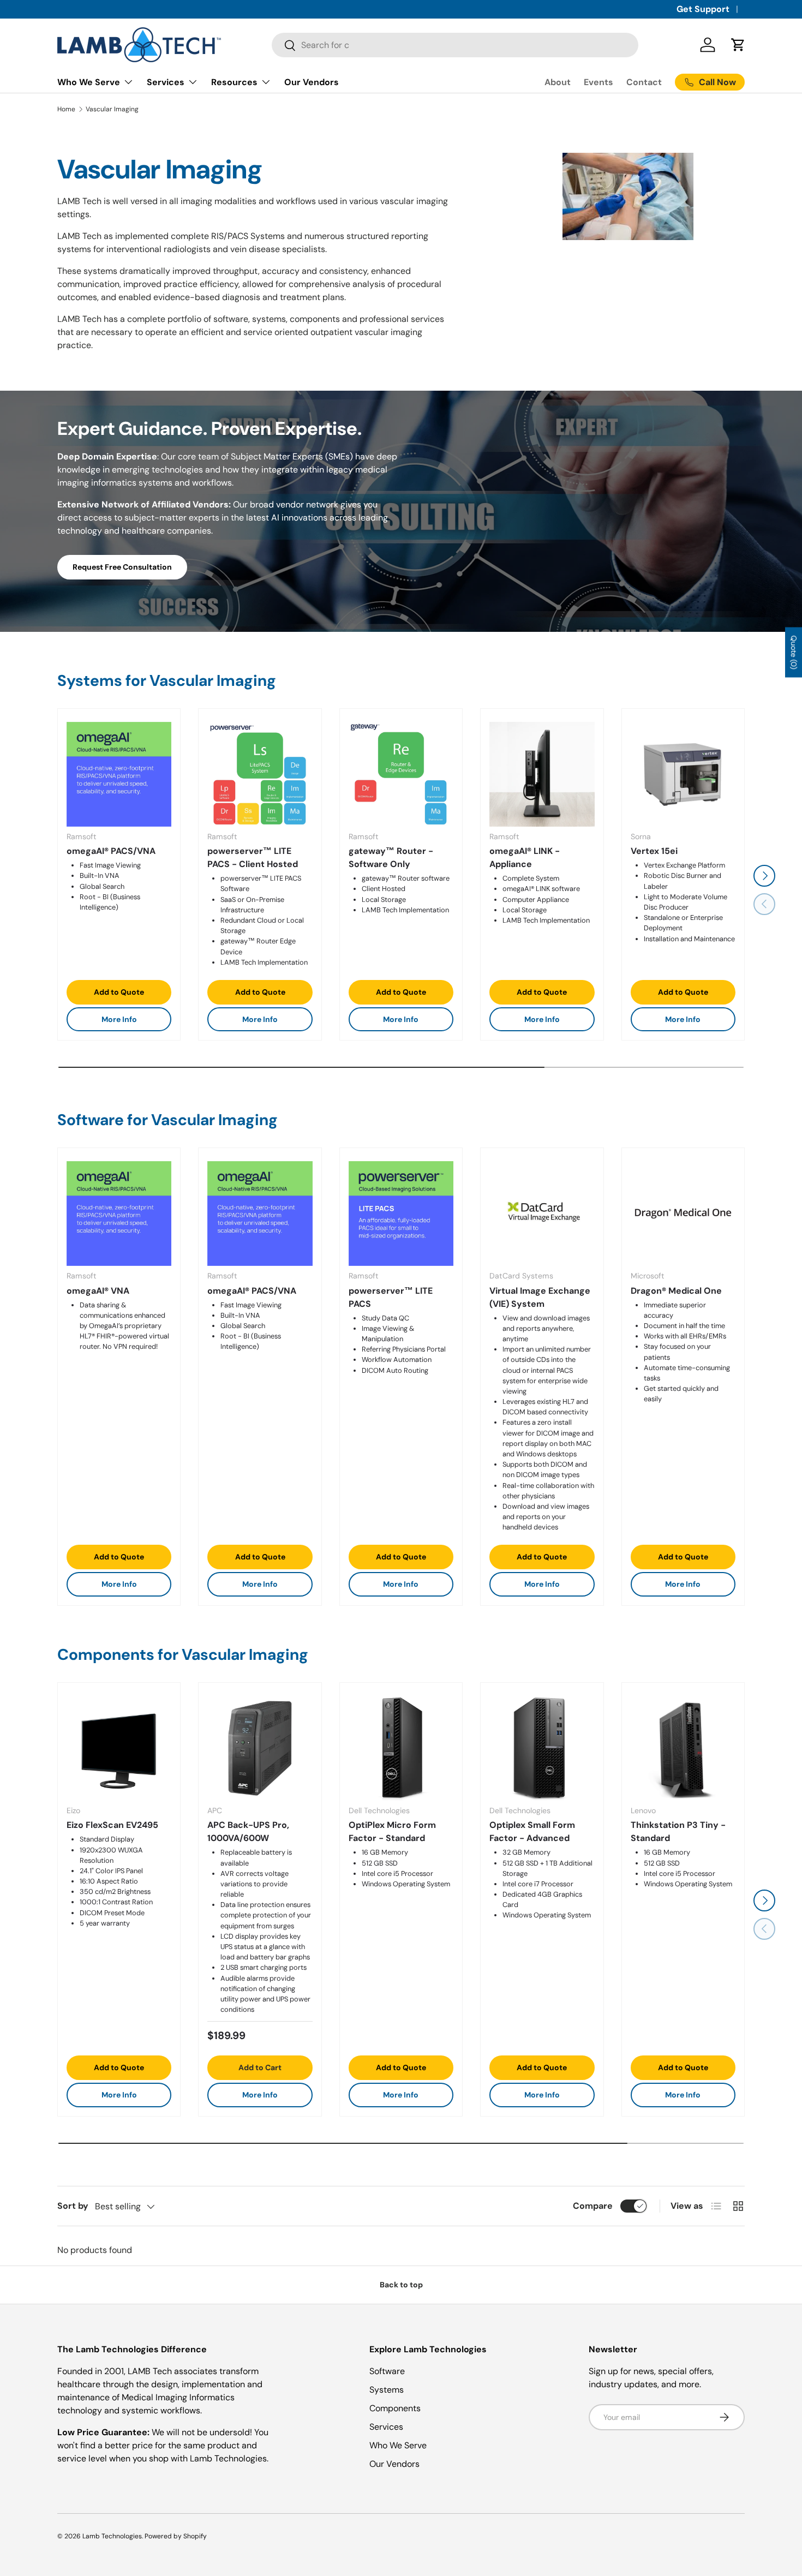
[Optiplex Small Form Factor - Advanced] (542, 1748)
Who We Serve (89, 82)
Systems (387, 2390)
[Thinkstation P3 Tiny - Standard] (683, 1748)
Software (387, 2371)
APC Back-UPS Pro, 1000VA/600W (248, 1832)
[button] (738, 45)
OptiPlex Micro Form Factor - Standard (392, 1832)
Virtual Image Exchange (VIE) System (540, 1297)
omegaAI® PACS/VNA (111, 851)
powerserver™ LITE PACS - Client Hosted (253, 857)
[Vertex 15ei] (683, 774)
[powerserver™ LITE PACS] (401, 1214)
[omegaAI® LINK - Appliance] (542, 774)
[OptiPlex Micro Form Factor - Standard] (401, 1748)
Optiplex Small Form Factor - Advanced (532, 1832)
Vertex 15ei (654, 851)
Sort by (73, 2206)
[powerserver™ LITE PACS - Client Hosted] (260, 774)
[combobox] (455, 45)
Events (598, 82)
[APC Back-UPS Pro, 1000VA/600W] (260, 1748)
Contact (644, 82)
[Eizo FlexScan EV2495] (119, 1748)
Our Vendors (312, 82)
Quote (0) (794, 653)
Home (66, 109)
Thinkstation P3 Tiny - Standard (678, 1832)
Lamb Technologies (112, 2536)
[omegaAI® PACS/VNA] (119, 774)
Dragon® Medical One (676, 1291)
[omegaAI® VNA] (119, 1214)
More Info (119, 1019)
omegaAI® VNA (98, 1291)
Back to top (401, 2285)
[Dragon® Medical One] (683, 1214)
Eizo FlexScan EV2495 (112, 1825)
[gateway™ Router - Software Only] (401, 774)
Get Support (703, 9)
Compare (593, 2206)
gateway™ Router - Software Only (391, 857)
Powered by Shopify (176, 2536)
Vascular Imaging (112, 109)
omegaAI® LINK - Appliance (525, 857)
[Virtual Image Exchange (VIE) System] (542, 1214)
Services (166, 82)
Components (395, 2408)
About (558, 82)
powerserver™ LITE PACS (391, 1297)
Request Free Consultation (122, 567)
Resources (234, 82)
